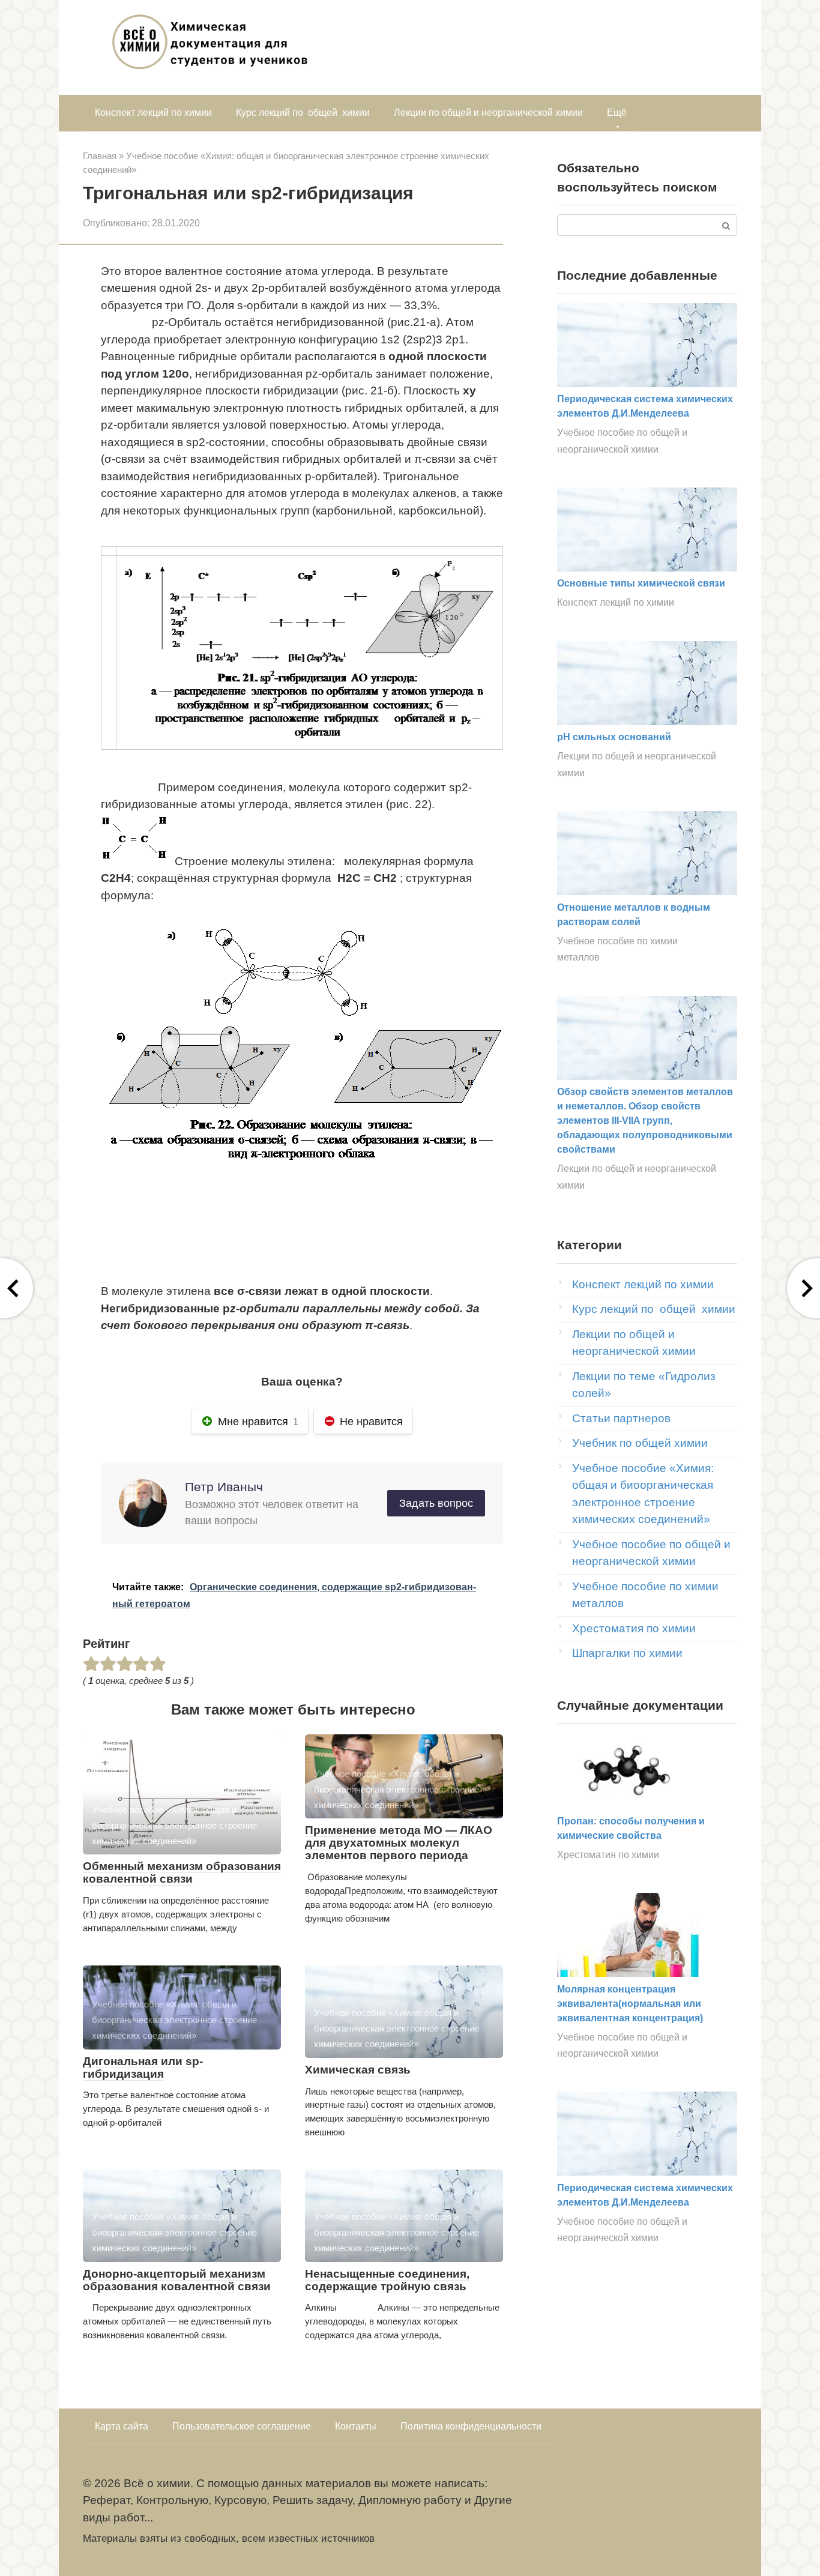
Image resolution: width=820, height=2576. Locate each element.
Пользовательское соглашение (242, 2426)
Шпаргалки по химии (627, 1653)
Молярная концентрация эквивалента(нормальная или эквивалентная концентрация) (630, 2004)
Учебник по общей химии (640, 1443)
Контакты (356, 2426)
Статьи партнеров (621, 1418)
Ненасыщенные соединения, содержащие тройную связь (387, 2280)
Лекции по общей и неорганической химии (488, 113)
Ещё (617, 113)
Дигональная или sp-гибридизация (143, 2068)
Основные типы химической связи (641, 583)
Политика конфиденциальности (471, 2426)
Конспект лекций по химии (153, 113)
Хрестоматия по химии (634, 1628)
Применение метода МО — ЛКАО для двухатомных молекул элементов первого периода (399, 1843)
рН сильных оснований (614, 737)
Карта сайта (122, 2426)
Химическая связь (358, 2070)
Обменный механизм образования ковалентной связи (182, 1872)
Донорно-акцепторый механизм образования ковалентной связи (177, 2280)
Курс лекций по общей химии (303, 113)
